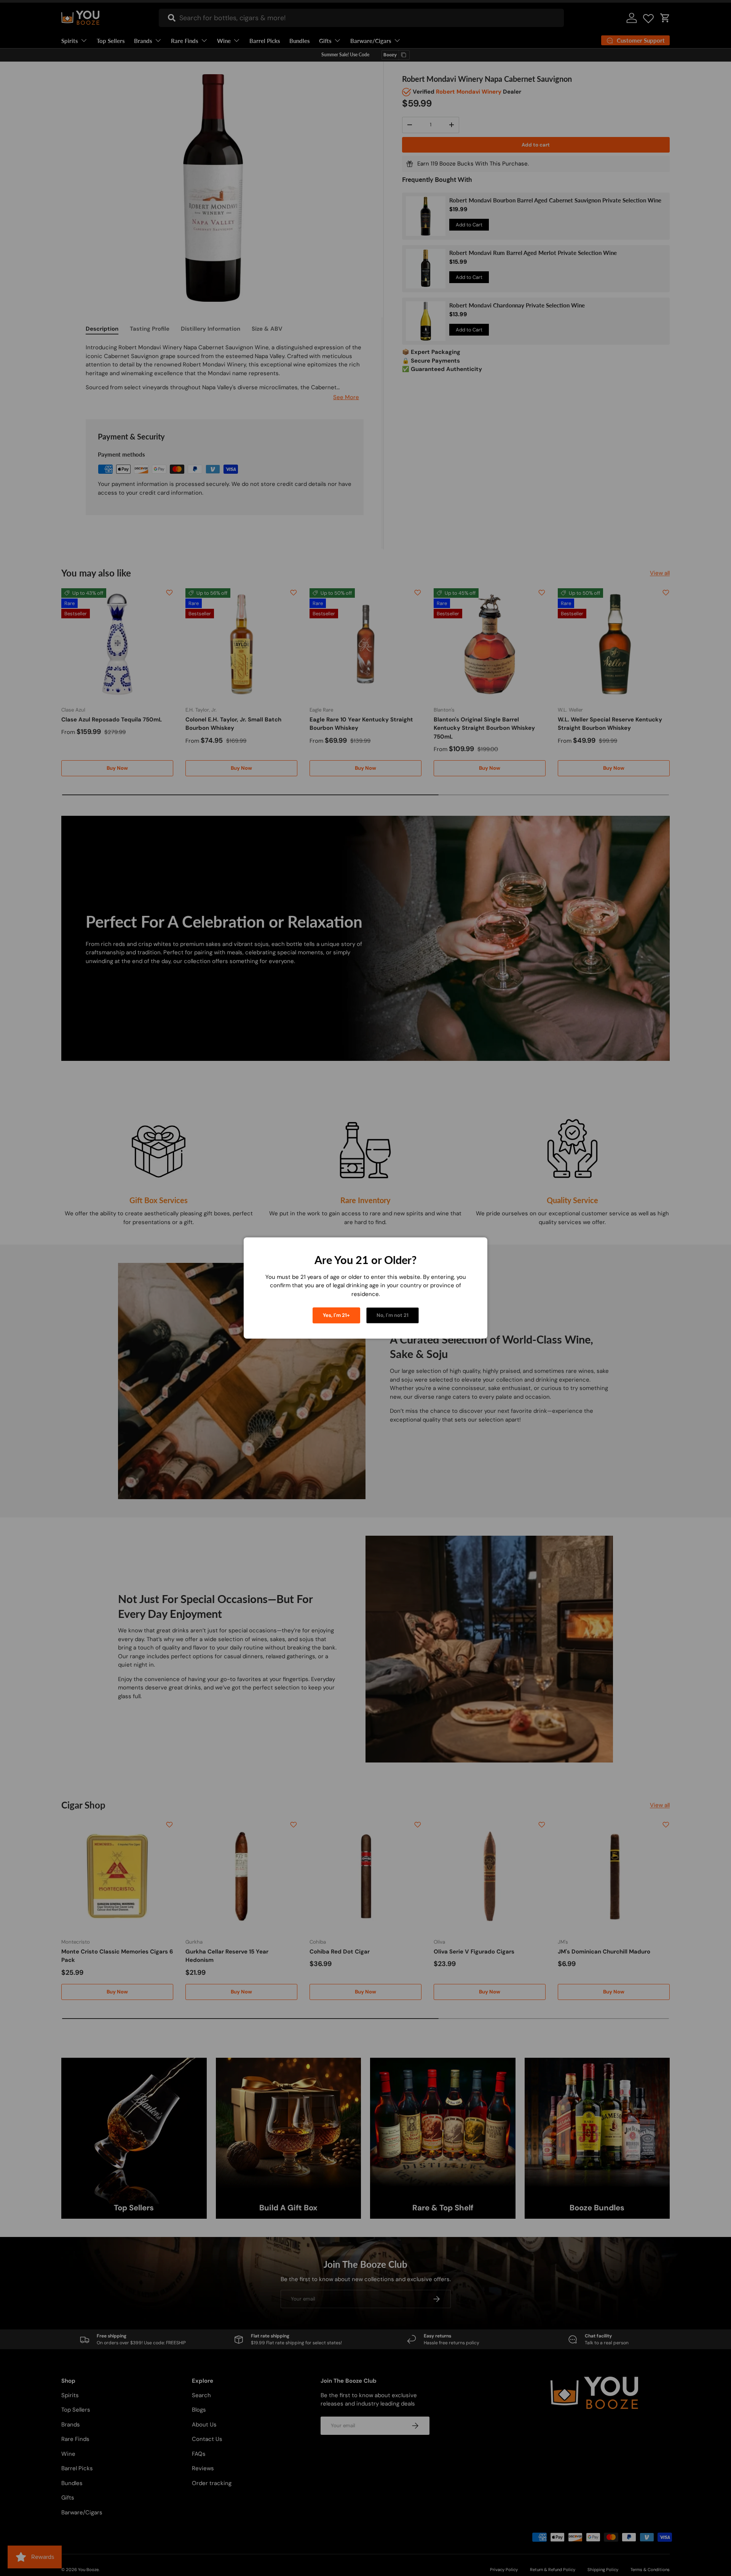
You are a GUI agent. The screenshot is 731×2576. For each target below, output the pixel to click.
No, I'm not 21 (393, 1315)
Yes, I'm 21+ (336, 1315)
